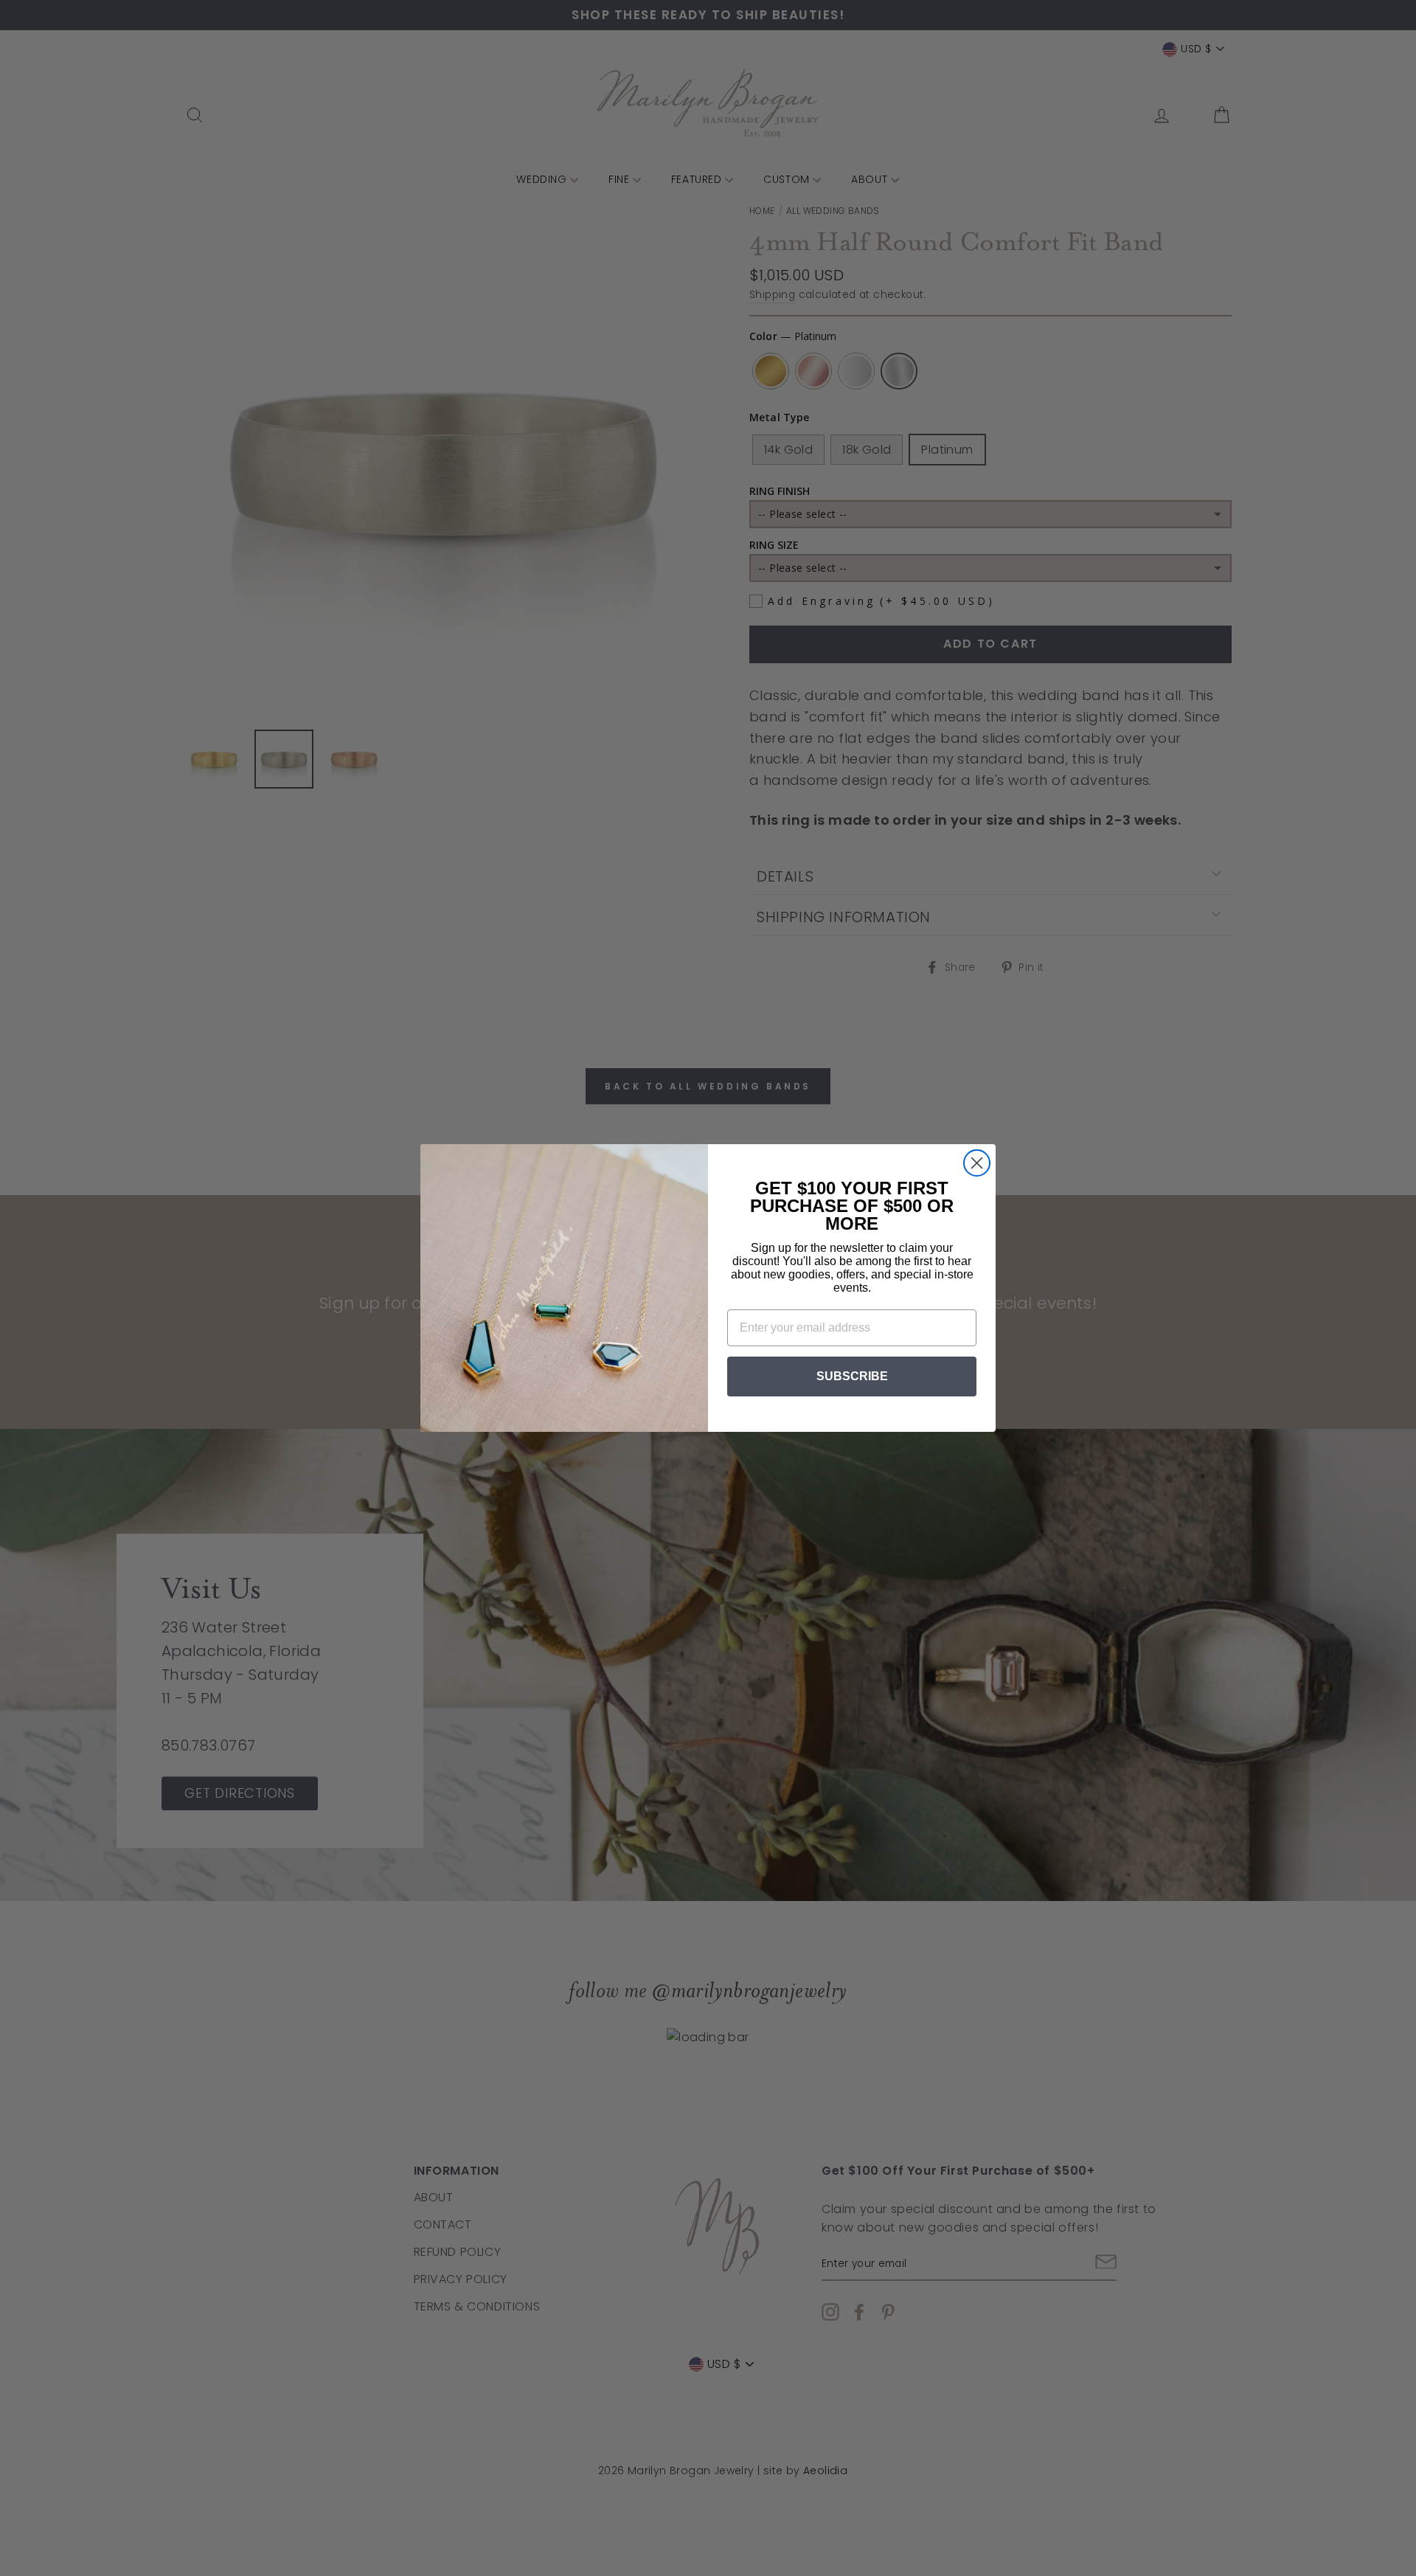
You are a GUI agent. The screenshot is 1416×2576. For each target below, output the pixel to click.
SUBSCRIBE (852, 1376)
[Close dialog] (977, 1163)
